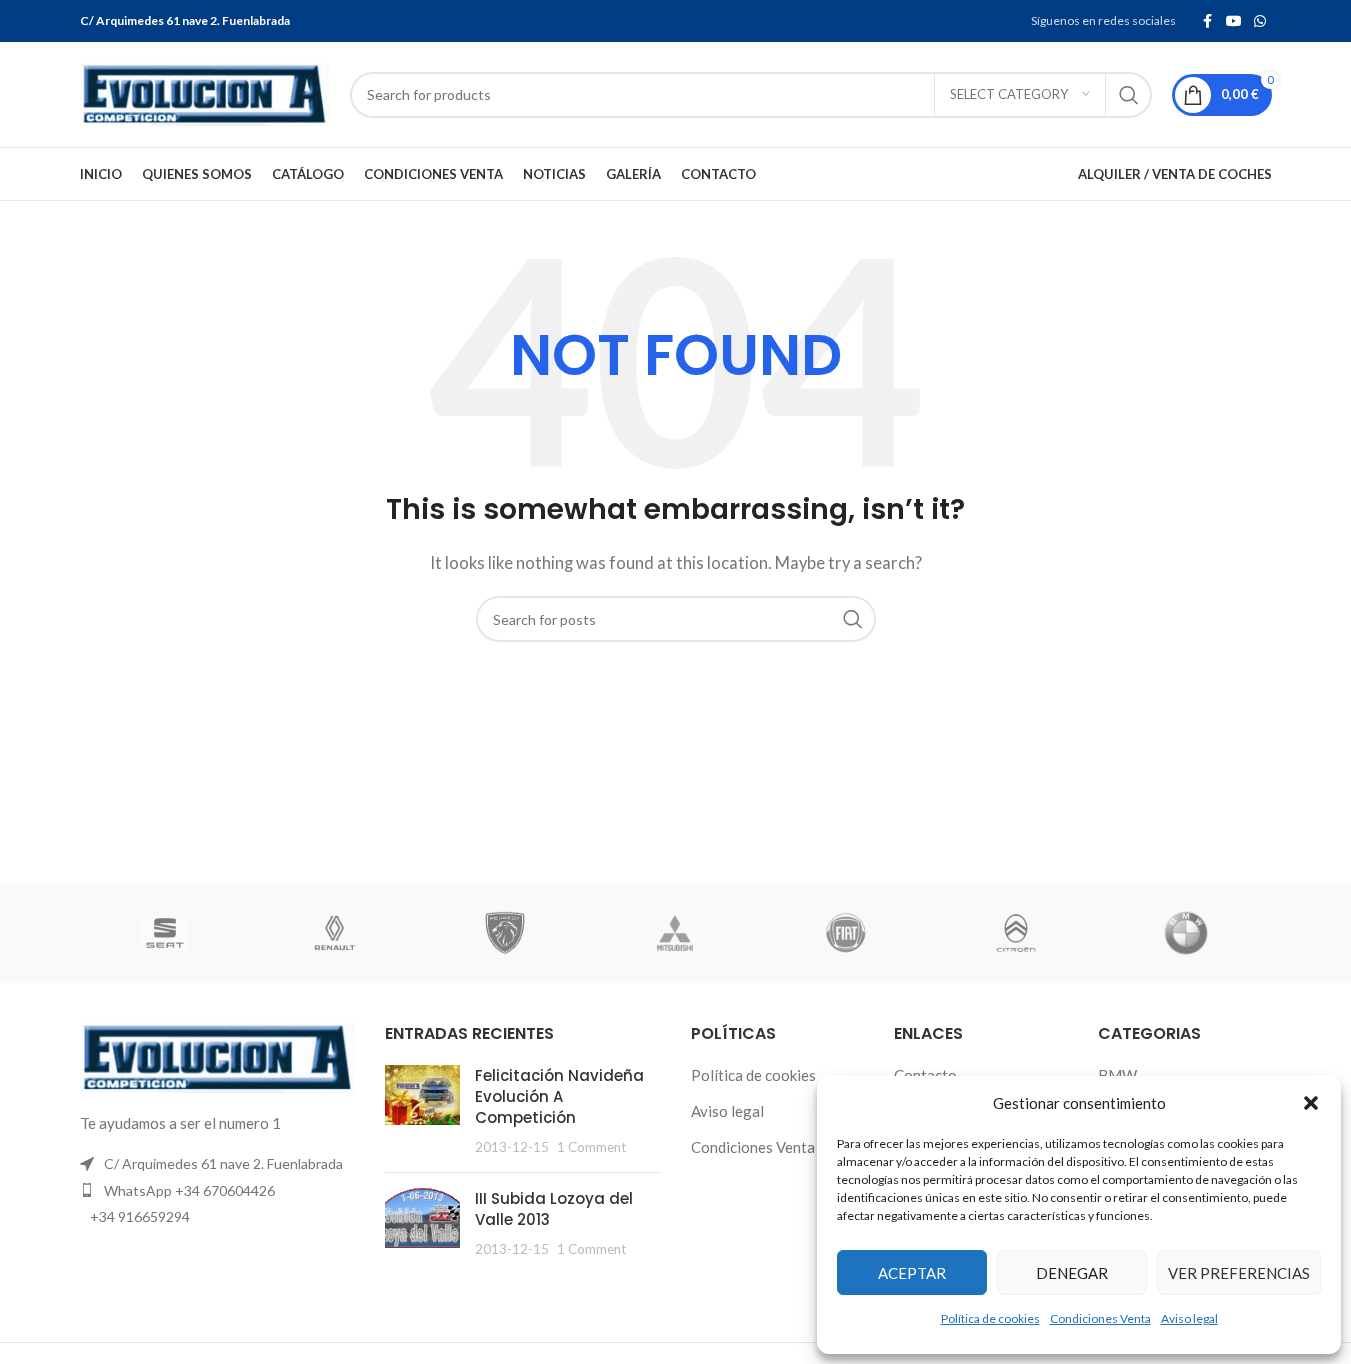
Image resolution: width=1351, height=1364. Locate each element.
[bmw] (1186, 933)
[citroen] (1016, 933)
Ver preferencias (1239, 1273)
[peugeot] (505, 933)
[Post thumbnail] (422, 1111)
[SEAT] (165, 933)
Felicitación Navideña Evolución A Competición (559, 1096)
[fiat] (846, 933)
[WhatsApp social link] (1260, 21)
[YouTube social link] (1234, 21)
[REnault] (335, 933)
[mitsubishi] (675, 933)
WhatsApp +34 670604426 (189, 1190)
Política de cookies (990, 1318)
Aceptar (912, 1273)
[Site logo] (205, 92)
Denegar (1072, 1273)
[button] (1311, 1103)
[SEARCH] (1129, 95)
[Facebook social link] (1208, 21)
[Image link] (218, 1056)
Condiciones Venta (1100, 1318)
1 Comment (591, 1147)
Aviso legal (1189, 1318)
